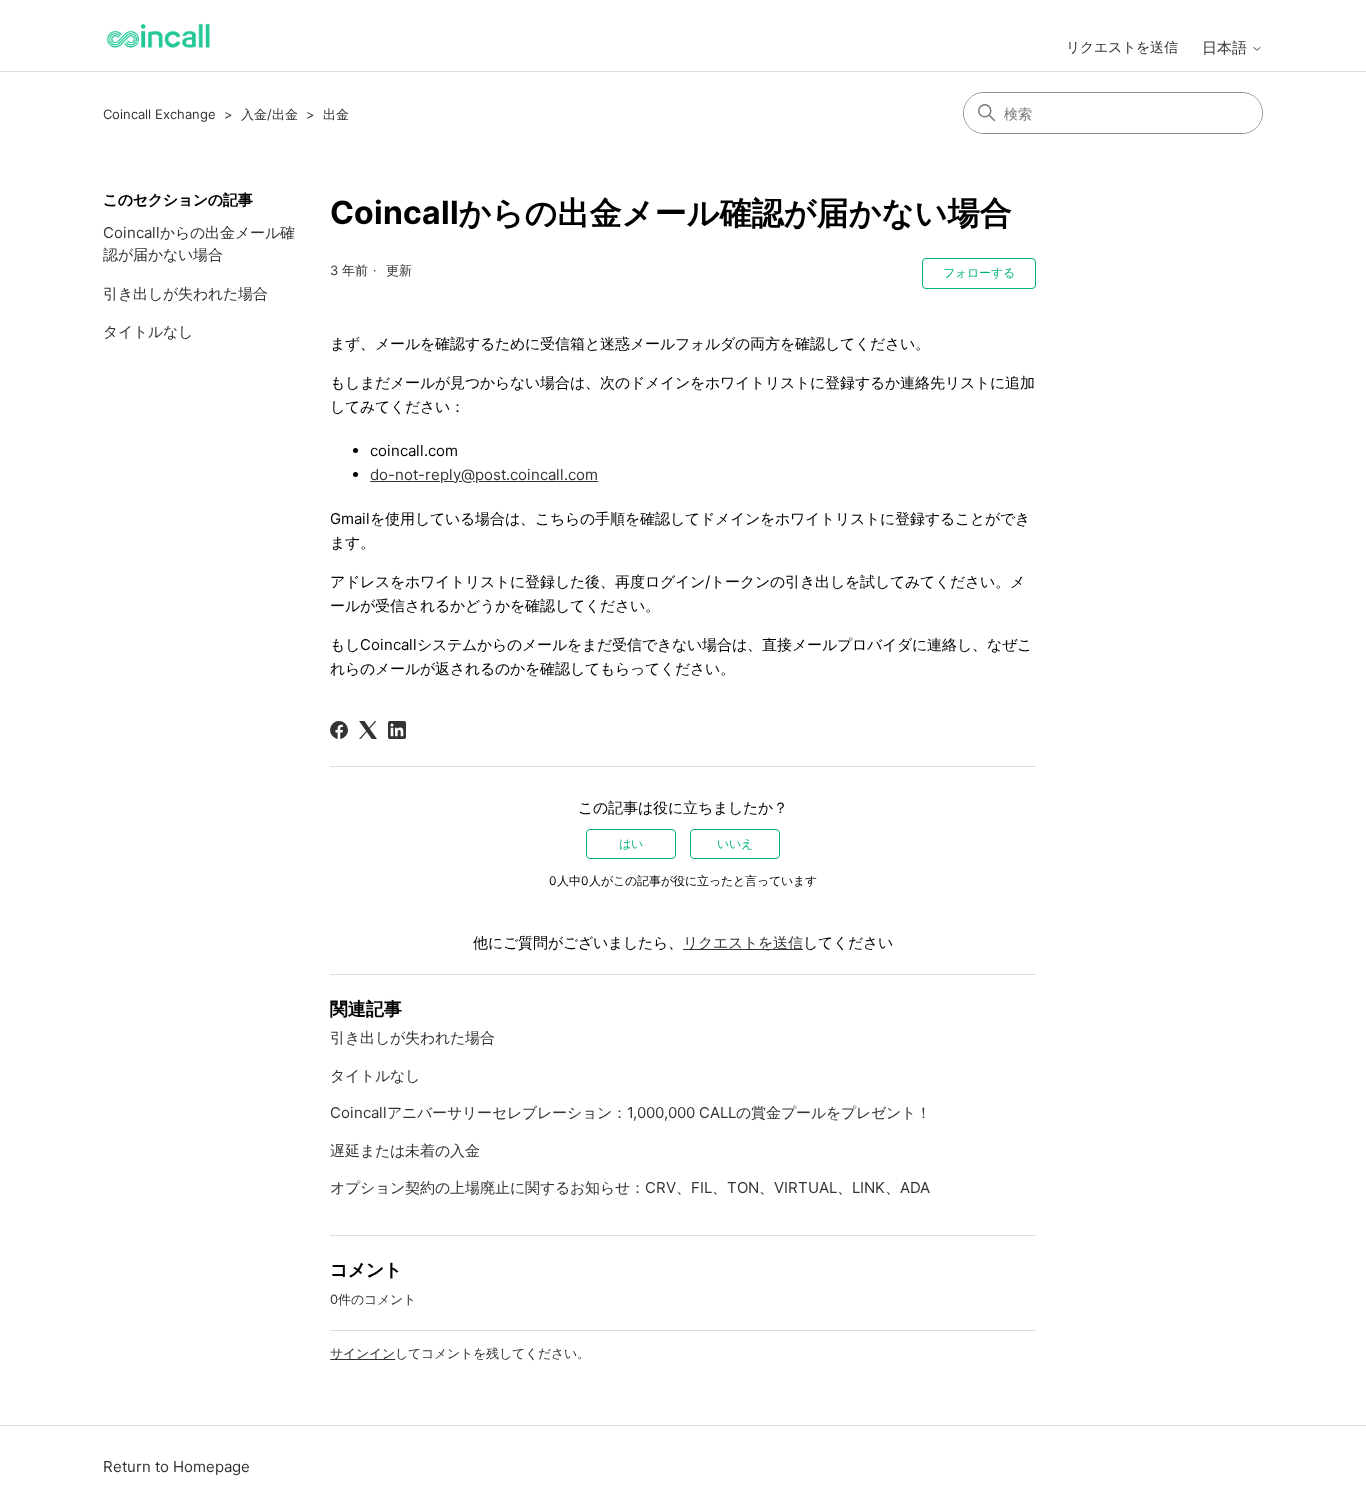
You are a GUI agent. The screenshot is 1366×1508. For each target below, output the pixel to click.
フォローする (979, 272)
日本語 (1226, 47)
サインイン (362, 1353)
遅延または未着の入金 (405, 1150)
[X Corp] (368, 730)
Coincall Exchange (159, 114)
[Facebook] (339, 730)
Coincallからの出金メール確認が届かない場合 (199, 244)
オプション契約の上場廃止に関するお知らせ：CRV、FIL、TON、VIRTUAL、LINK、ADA (630, 1187)
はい (631, 843)
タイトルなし (148, 331)
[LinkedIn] (397, 730)
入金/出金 (269, 114)
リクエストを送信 (1122, 46)
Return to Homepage (176, 1466)
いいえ (735, 843)
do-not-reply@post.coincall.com (484, 474)
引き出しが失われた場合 (185, 293)
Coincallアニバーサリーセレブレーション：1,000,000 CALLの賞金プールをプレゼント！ (630, 1112)
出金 (336, 114)
